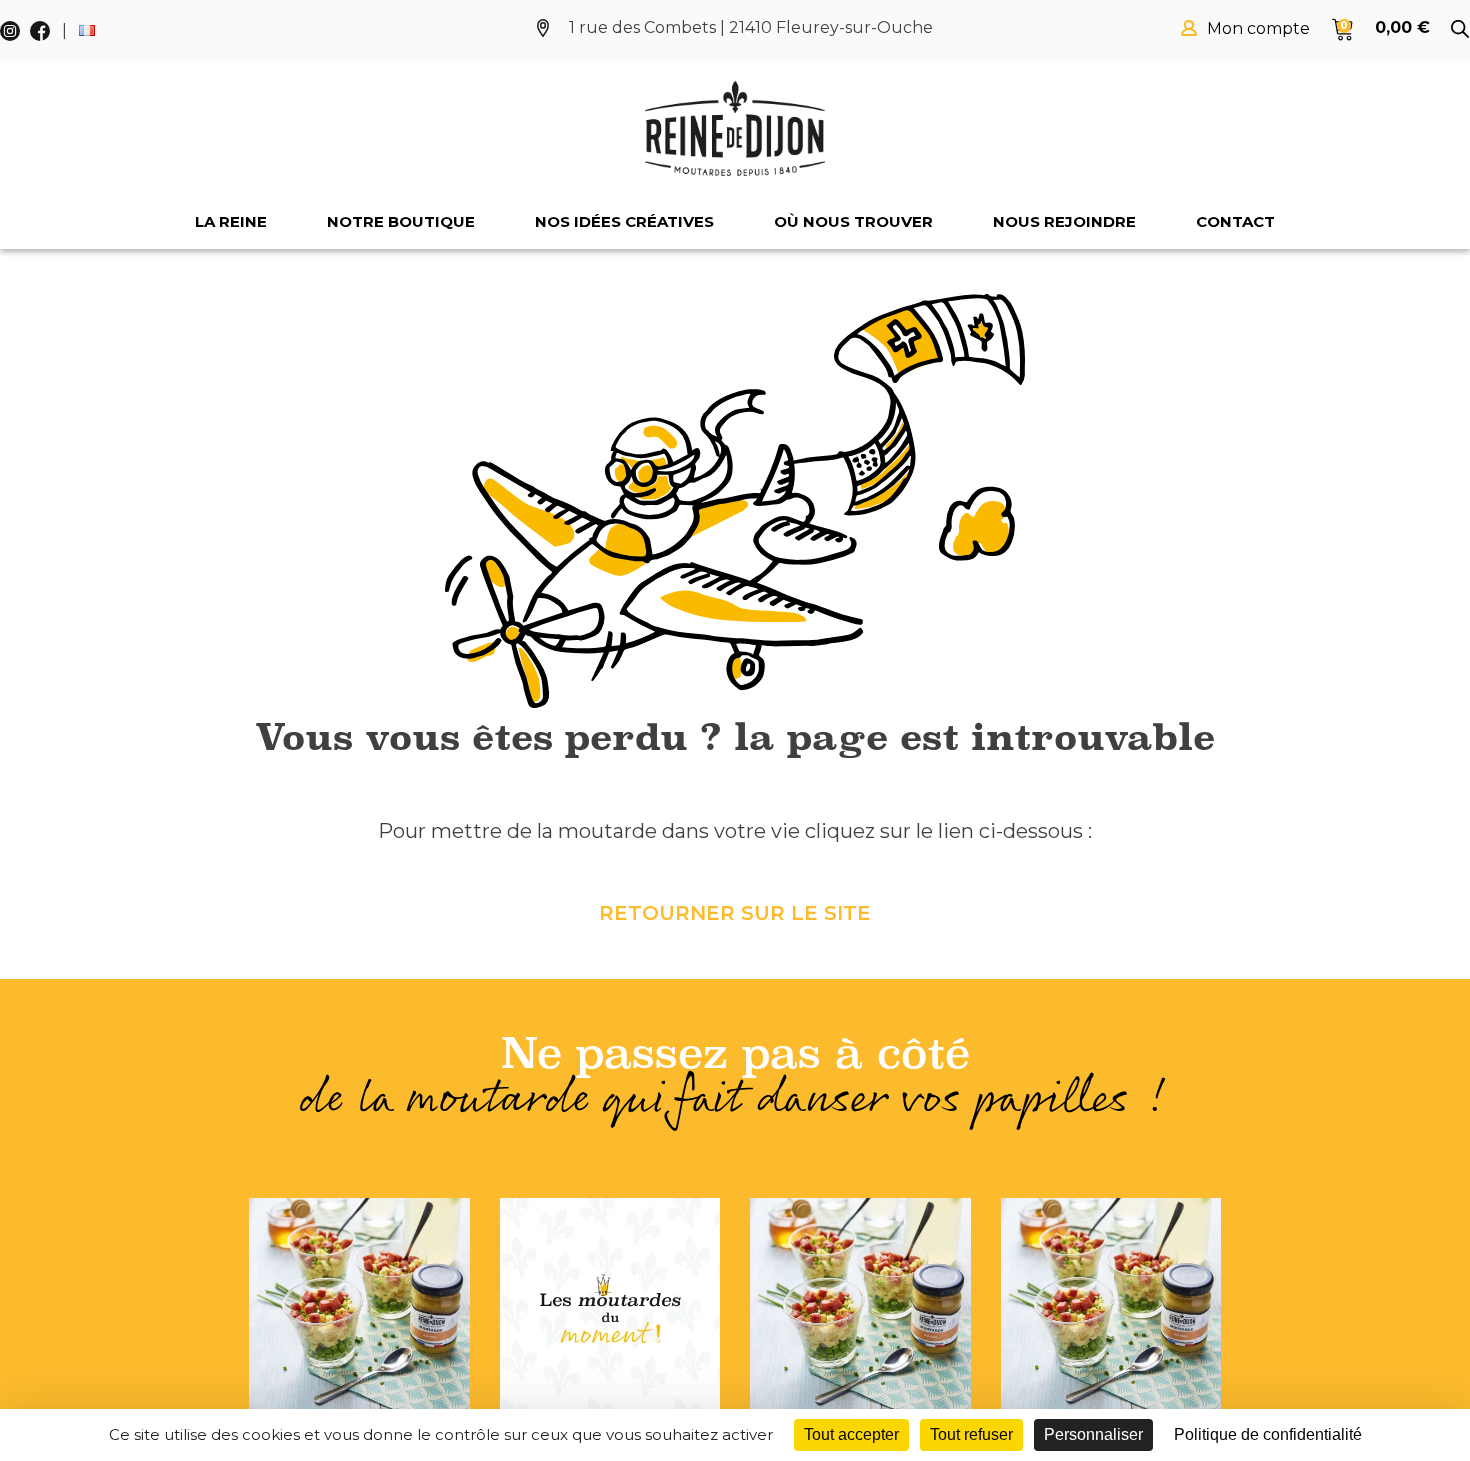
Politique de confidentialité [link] (1268, 1434)
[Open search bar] (1460, 29)
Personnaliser (1093, 1434)
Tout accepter (851, 1434)
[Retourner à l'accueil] (735, 128)
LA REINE (231, 221)
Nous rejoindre (1064, 221)
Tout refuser (971, 1434)
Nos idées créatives (624, 221)
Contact (1235, 221)
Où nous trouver (853, 221)
